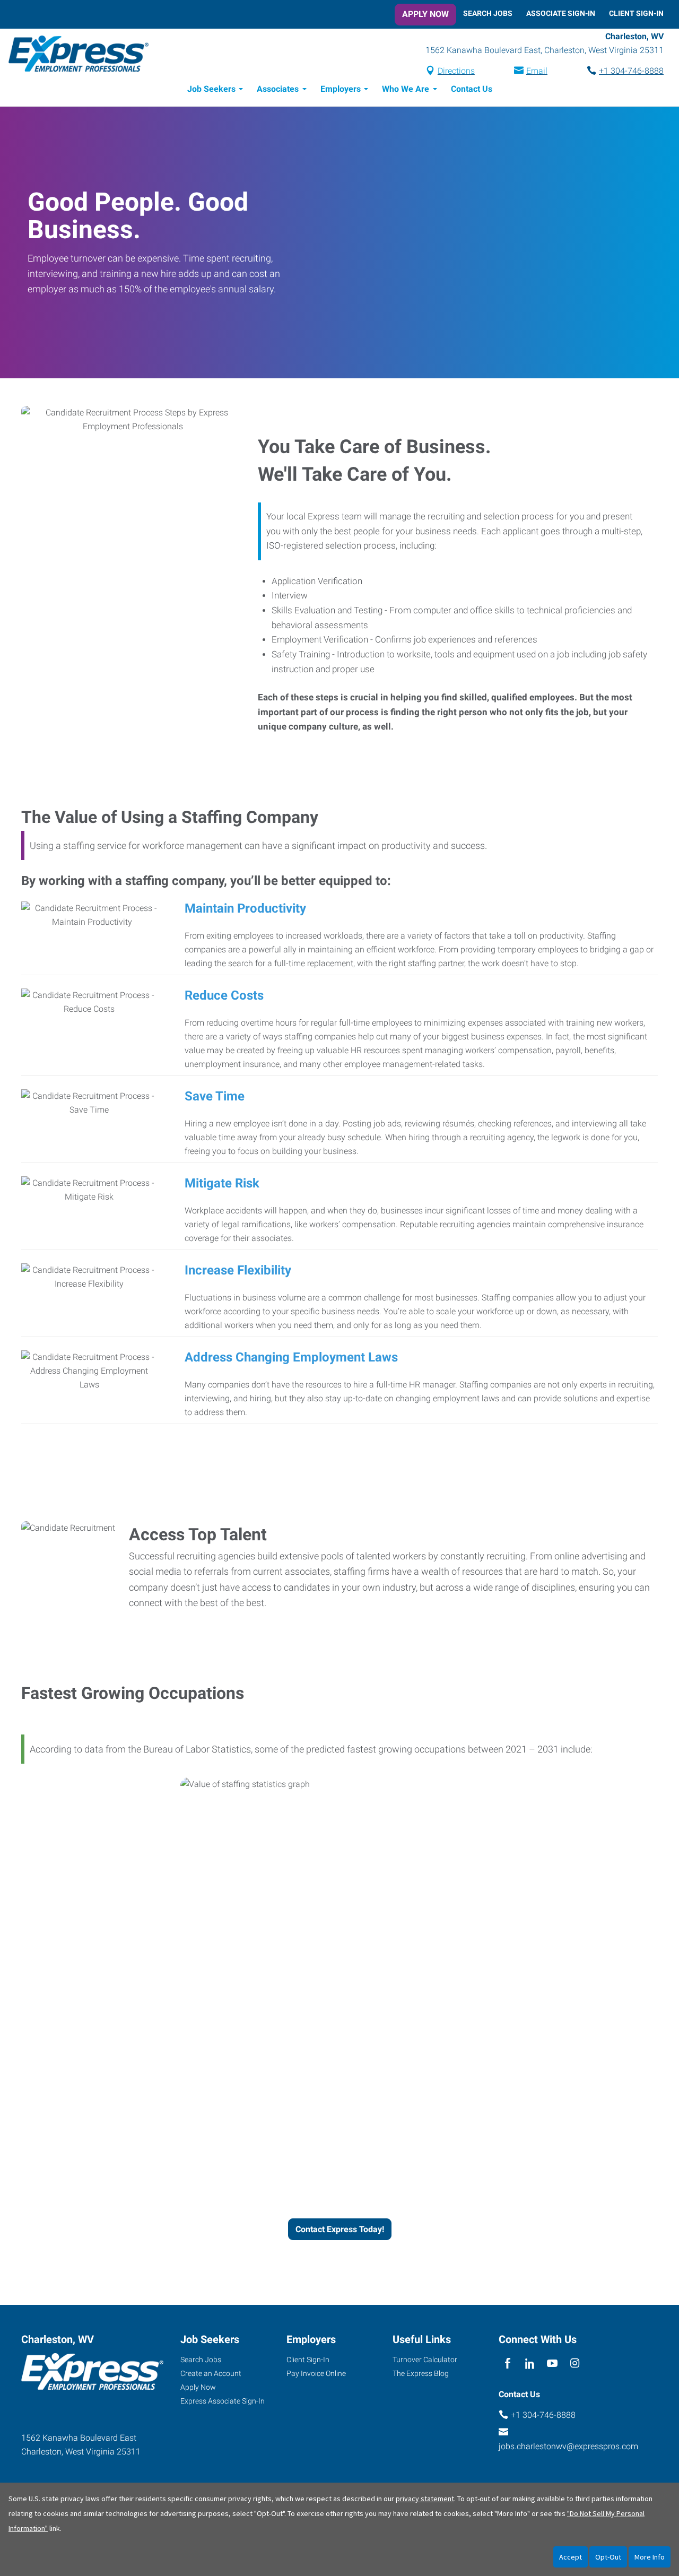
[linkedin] (530, 2363)
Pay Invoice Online (316, 2373)
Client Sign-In (636, 13)
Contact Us (472, 89)
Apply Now (425, 14)
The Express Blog (421, 2373)
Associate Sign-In (561, 13)
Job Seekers (211, 89)
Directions (456, 71)
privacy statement (425, 2499)
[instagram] (575, 2363)
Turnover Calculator (425, 2360)
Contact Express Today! (340, 2229)
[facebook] (507, 2363)
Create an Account (211, 2373)
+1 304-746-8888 (631, 71)
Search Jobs (488, 13)
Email (537, 71)
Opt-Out (608, 2557)
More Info (650, 2557)
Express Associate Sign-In (223, 2401)
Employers (341, 89)
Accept (571, 2557)
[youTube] (552, 2363)
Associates (278, 89)
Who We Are (406, 89)
